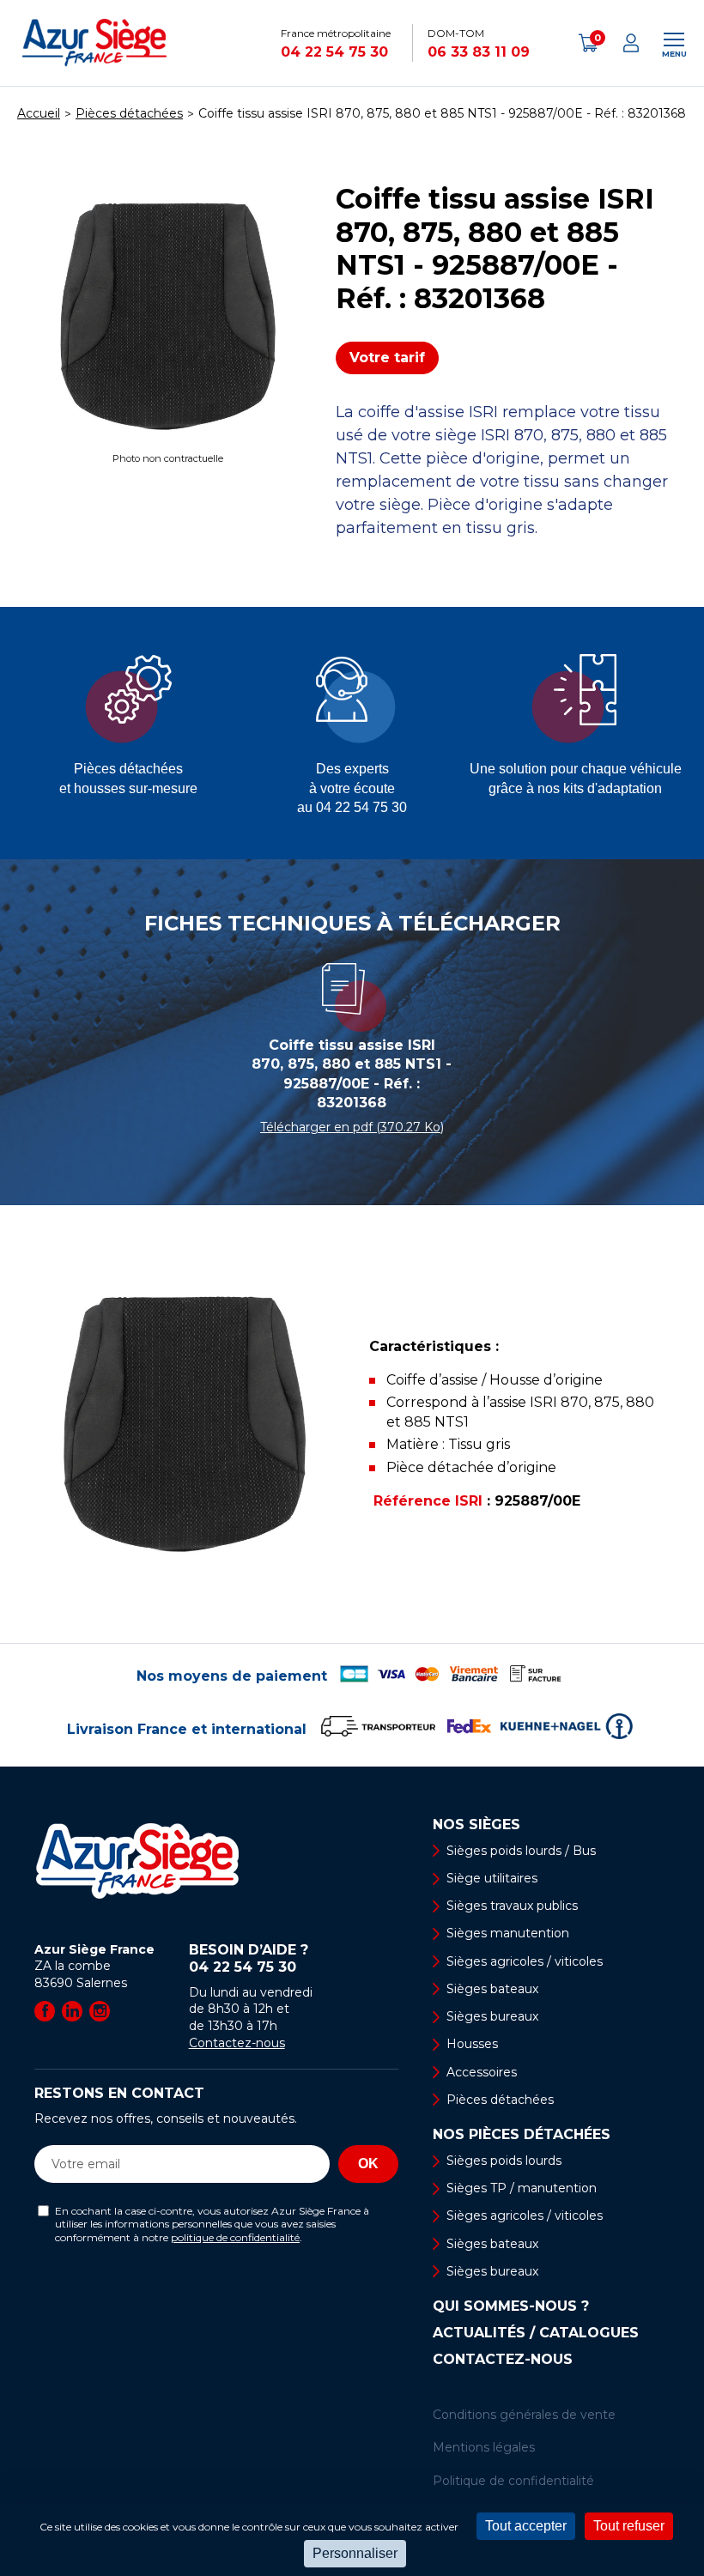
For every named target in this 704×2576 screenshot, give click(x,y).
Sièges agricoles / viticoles (525, 1961)
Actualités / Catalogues (536, 2333)
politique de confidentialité (235, 2237)
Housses (472, 2044)
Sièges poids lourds (504, 2161)
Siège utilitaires (492, 1878)
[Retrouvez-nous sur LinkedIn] (72, 2011)
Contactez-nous (237, 2043)
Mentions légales (484, 2447)
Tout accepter (526, 2526)
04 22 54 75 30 (334, 52)
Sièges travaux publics (512, 1906)
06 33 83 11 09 (479, 52)
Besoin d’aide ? (249, 1958)
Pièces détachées (500, 2100)
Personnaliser (355, 2553)
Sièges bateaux (492, 1989)
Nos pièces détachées (522, 2135)
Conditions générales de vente (524, 2415)
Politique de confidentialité (513, 2481)
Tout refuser (629, 2526)
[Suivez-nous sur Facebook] (45, 2011)
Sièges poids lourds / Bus (521, 1851)
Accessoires (482, 2072)
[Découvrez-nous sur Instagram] (100, 2011)
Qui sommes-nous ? (511, 2306)
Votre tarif (387, 358)
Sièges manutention (508, 1933)
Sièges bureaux (492, 2016)
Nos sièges (476, 1825)
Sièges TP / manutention (522, 2188)
